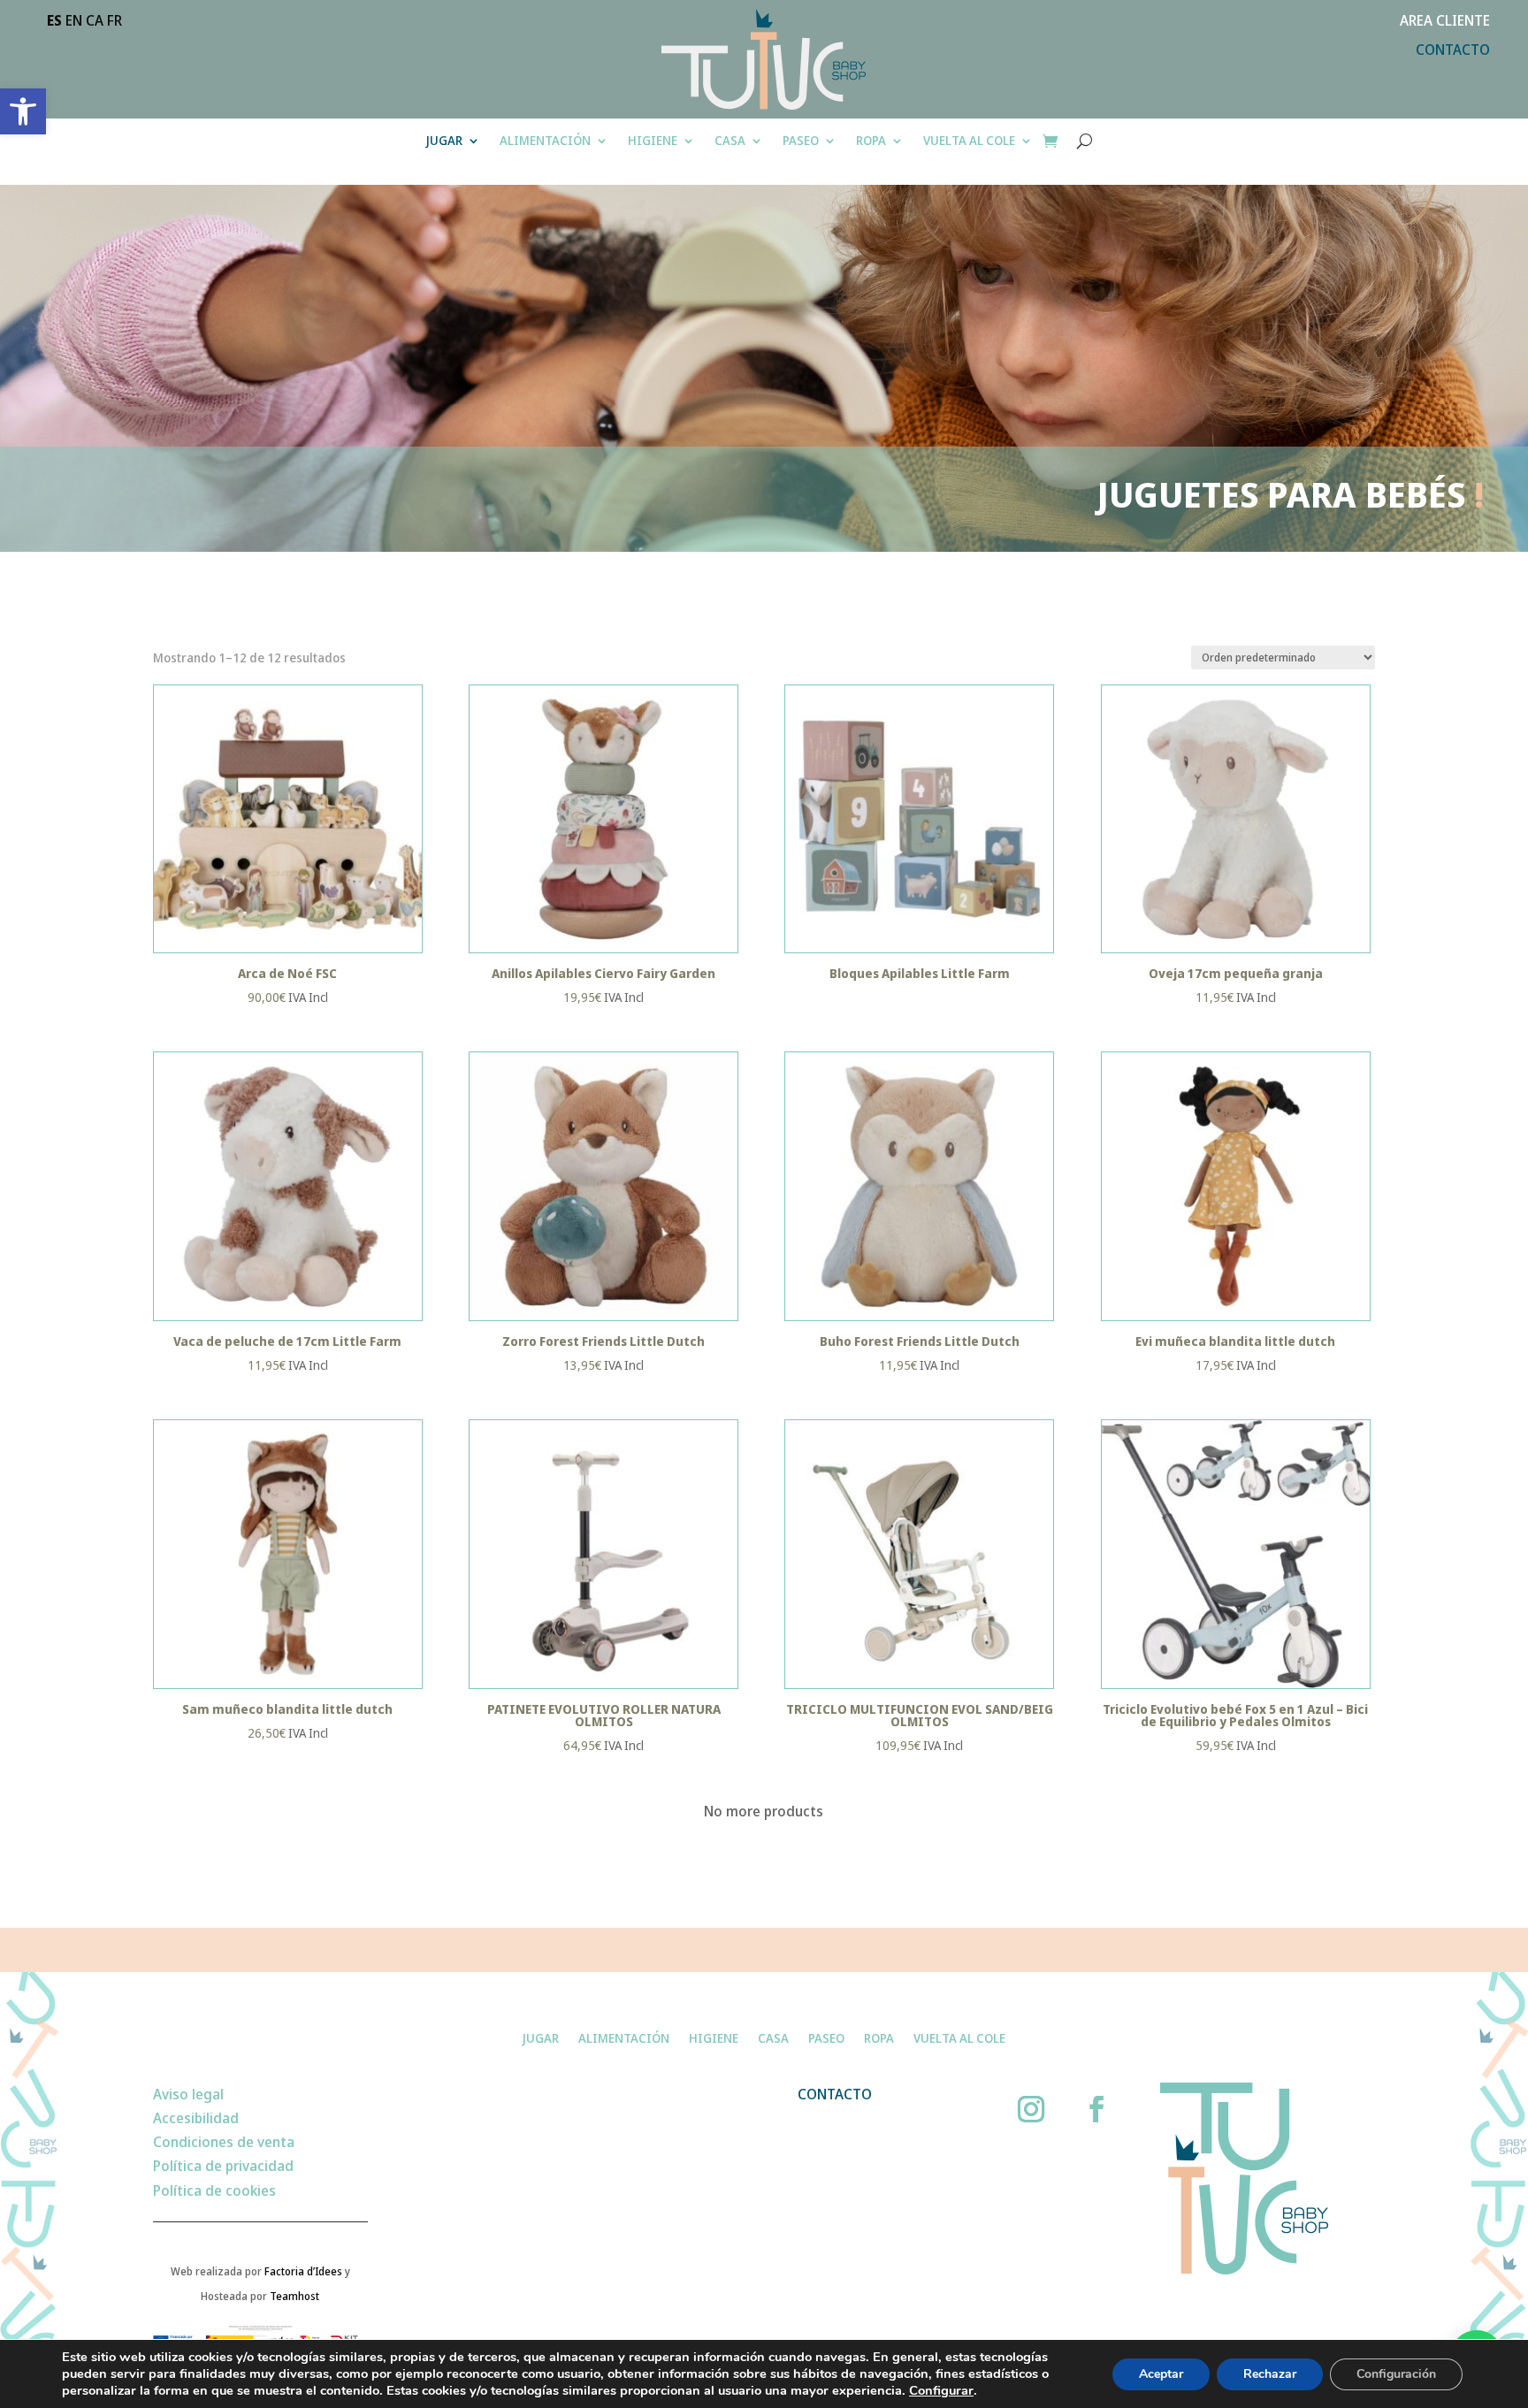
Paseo (801, 141)
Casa (730, 141)
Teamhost (294, 2296)
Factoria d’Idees (303, 2271)
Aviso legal (188, 2094)
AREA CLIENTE (1445, 20)
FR (115, 20)
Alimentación (545, 141)
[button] (23, 111)
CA (95, 20)
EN (74, 20)
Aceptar (1161, 2374)
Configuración (1396, 2374)
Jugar (444, 141)
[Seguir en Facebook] (1096, 2109)
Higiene (653, 141)
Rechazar (1270, 2374)
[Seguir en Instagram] (1031, 2109)
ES (54, 20)
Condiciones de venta (224, 2142)
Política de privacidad (223, 2166)
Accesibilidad (196, 2118)
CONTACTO (1453, 50)
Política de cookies (214, 2190)
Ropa (871, 141)
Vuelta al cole (969, 141)
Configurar (941, 2390)
